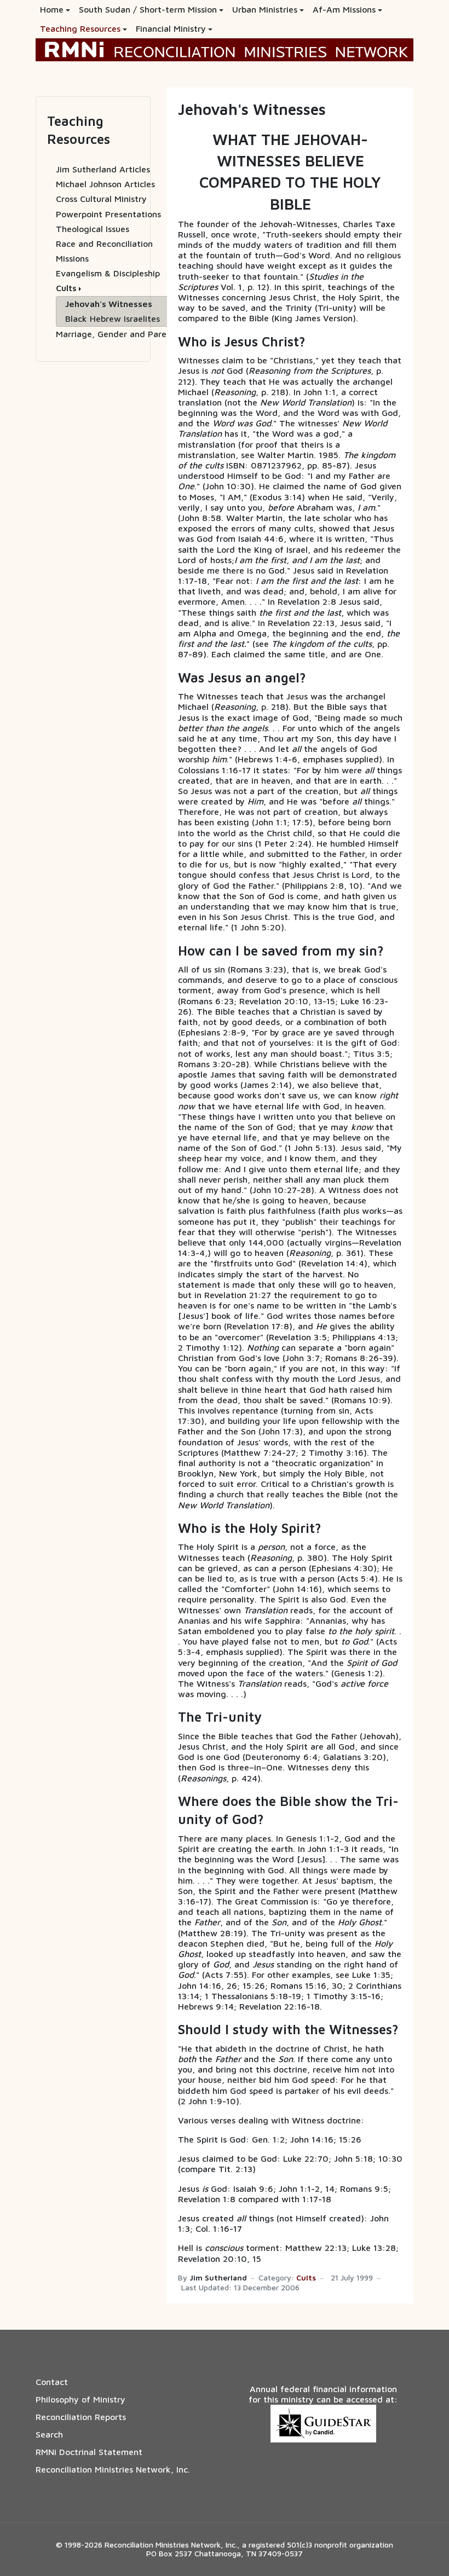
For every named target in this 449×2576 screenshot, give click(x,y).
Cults (306, 2278)
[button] (55, 10)
